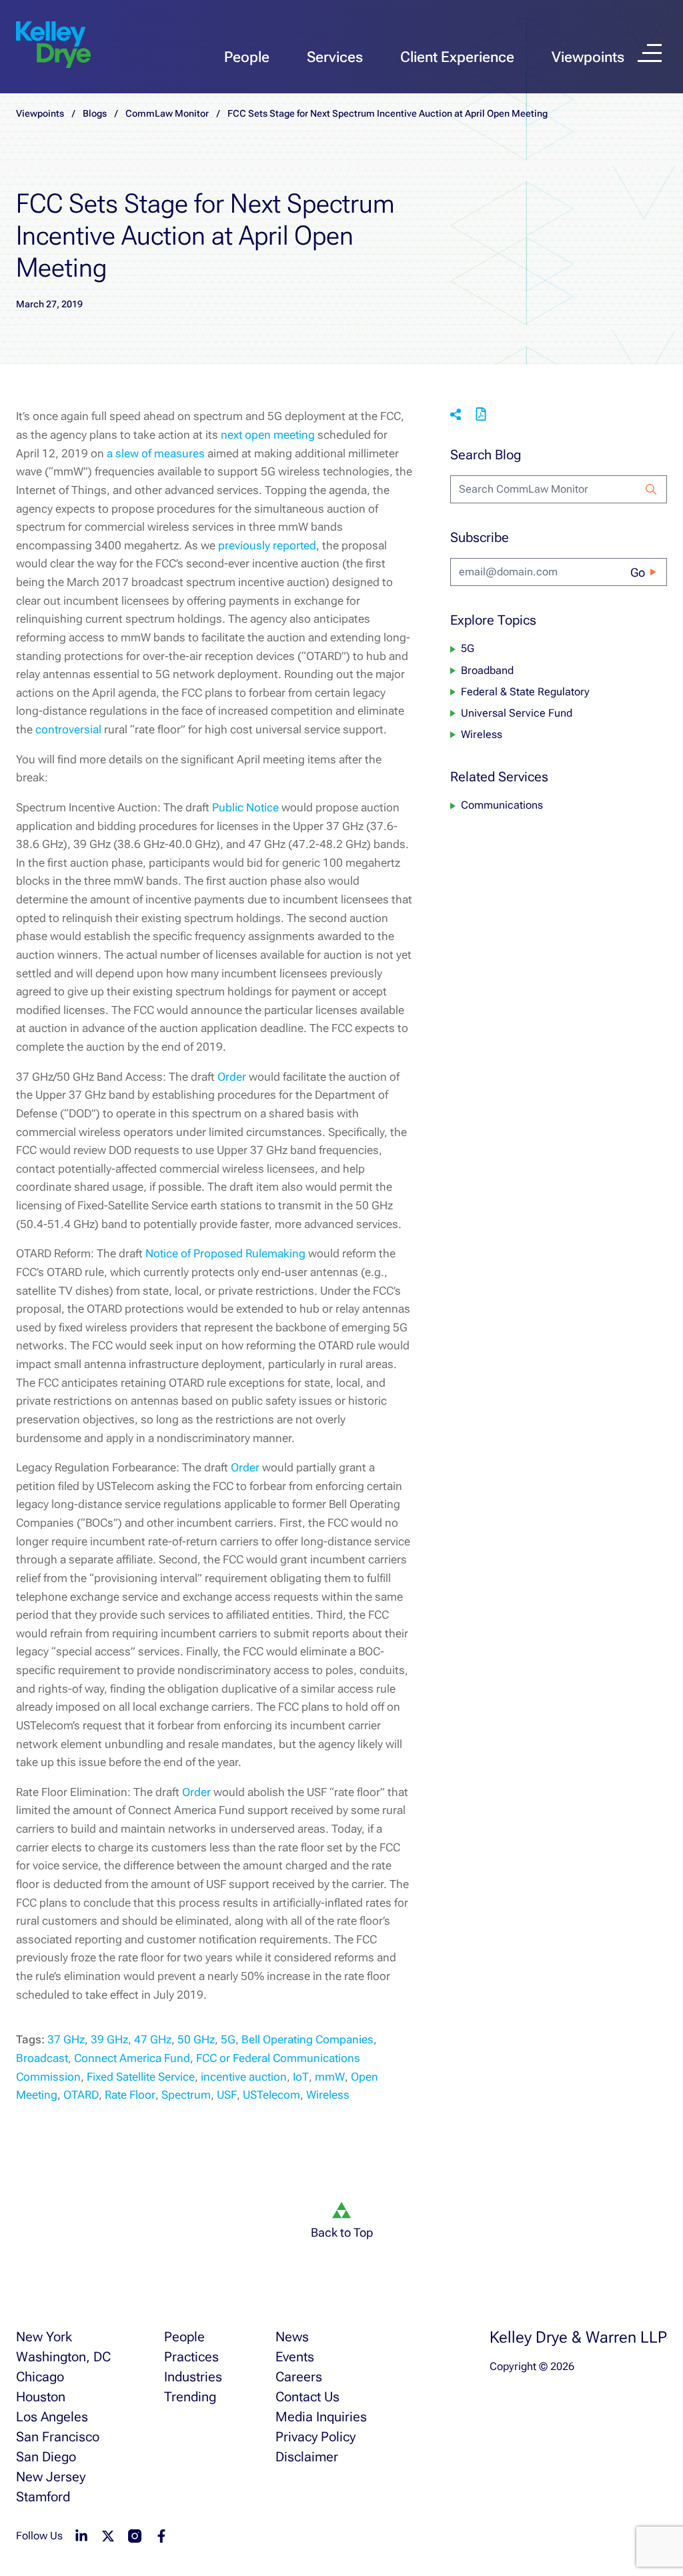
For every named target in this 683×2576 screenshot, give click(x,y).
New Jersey (51, 2477)
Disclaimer (307, 2457)
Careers (299, 2377)
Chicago (40, 2377)
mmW (330, 2077)
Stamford (43, 2497)
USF (227, 2095)
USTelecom (271, 2095)
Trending (190, 2397)
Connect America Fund (132, 2058)
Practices (191, 2357)
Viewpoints (588, 57)
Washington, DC (63, 2357)
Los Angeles (52, 2417)
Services (335, 57)
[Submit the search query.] (651, 489)
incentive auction (244, 2077)
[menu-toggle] (650, 53)
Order (232, 1077)
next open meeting (268, 435)
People (247, 57)
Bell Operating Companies (307, 2039)
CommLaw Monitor (167, 113)
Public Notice (245, 807)
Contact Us (307, 2397)
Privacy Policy (315, 2437)
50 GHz (196, 2039)
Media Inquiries (321, 2417)
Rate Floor (130, 2095)
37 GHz (66, 2039)
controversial (68, 729)
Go (638, 572)
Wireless (328, 2095)
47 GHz (153, 2039)
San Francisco (58, 2437)
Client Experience (457, 57)
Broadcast (42, 2058)
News (292, 2337)
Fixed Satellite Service (141, 2077)
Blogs (95, 113)
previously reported (267, 545)
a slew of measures (156, 453)
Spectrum (186, 2095)
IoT (301, 2077)
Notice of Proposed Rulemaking (225, 1253)
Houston (41, 2397)
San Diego (46, 2457)
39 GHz (109, 2039)
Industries (193, 2377)
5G (228, 2039)
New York (44, 2337)
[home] (53, 45)
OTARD (81, 2095)
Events (295, 2357)
